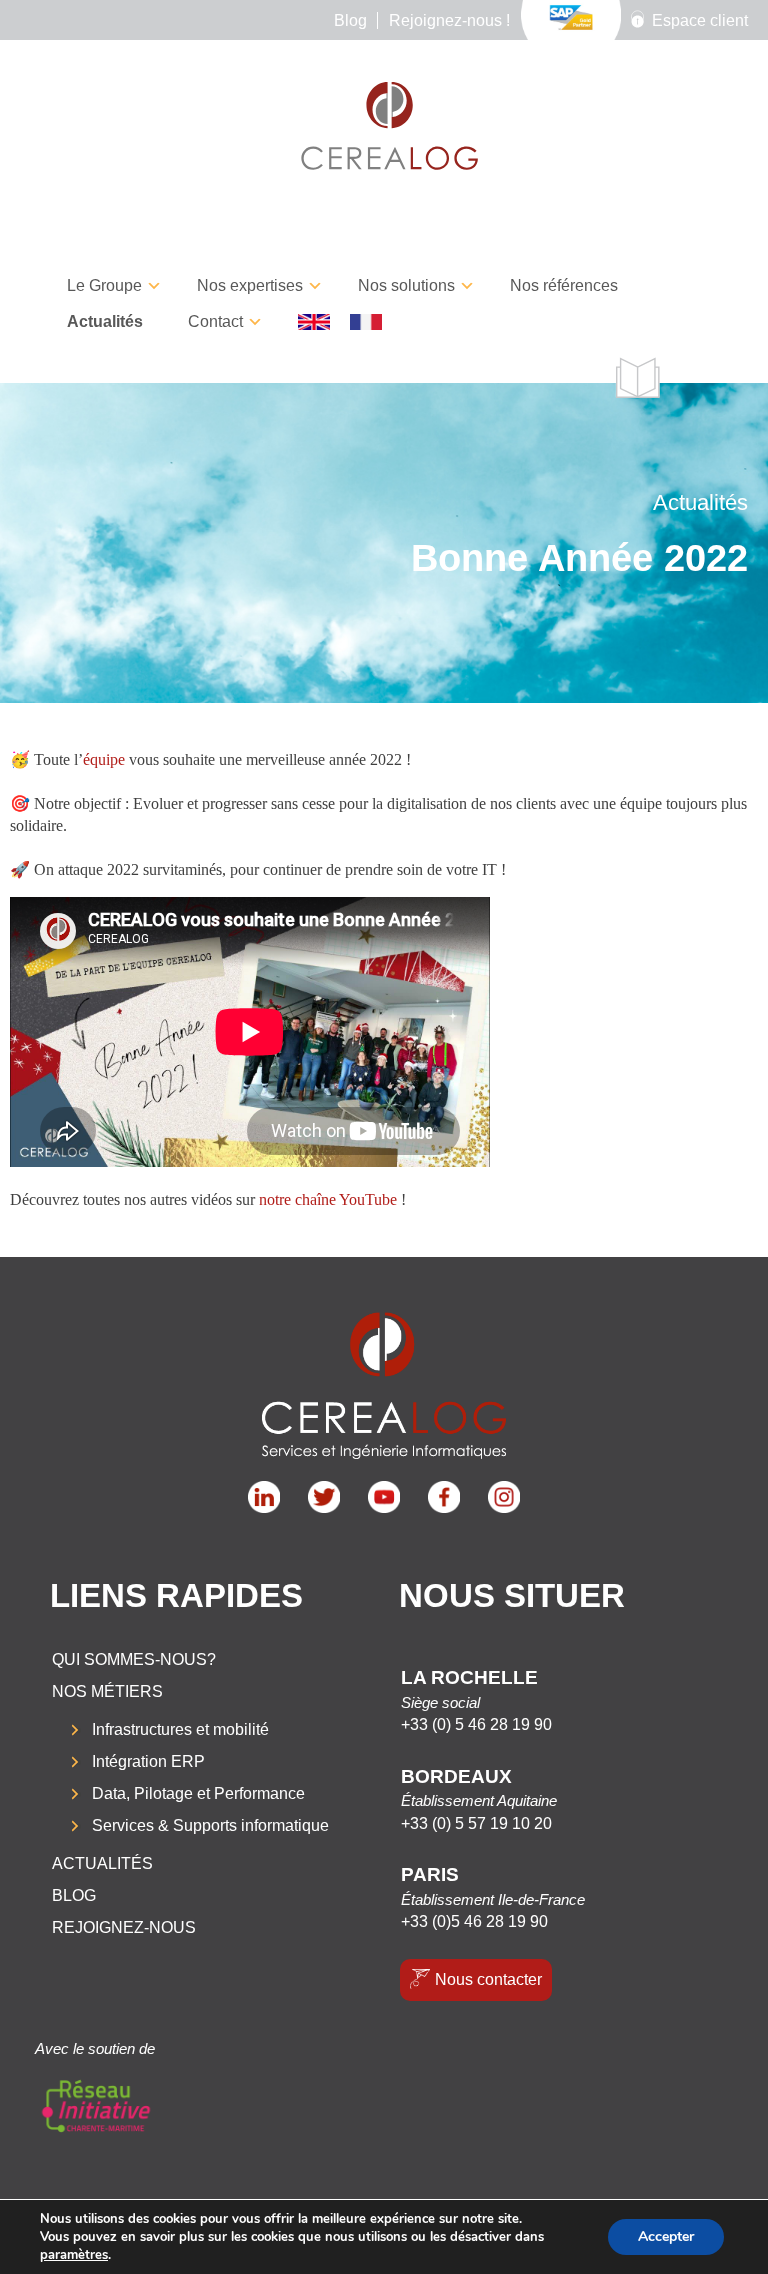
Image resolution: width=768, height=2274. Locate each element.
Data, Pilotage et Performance (198, 1793)
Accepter (666, 2236)
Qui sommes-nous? (134, 1659)
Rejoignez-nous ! (449, 20)
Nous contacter (488, 1979)
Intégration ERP (148, 1761)
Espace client (700, 20)
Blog (350, 20)
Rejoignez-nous (124, 1927)
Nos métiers (107, 1691)
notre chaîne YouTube (328, 1199)
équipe (104, 759)
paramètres (74, 2255)
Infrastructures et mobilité (180, 1729)
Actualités (105, 321)
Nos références (564, 285)
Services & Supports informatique (210, 1825)
